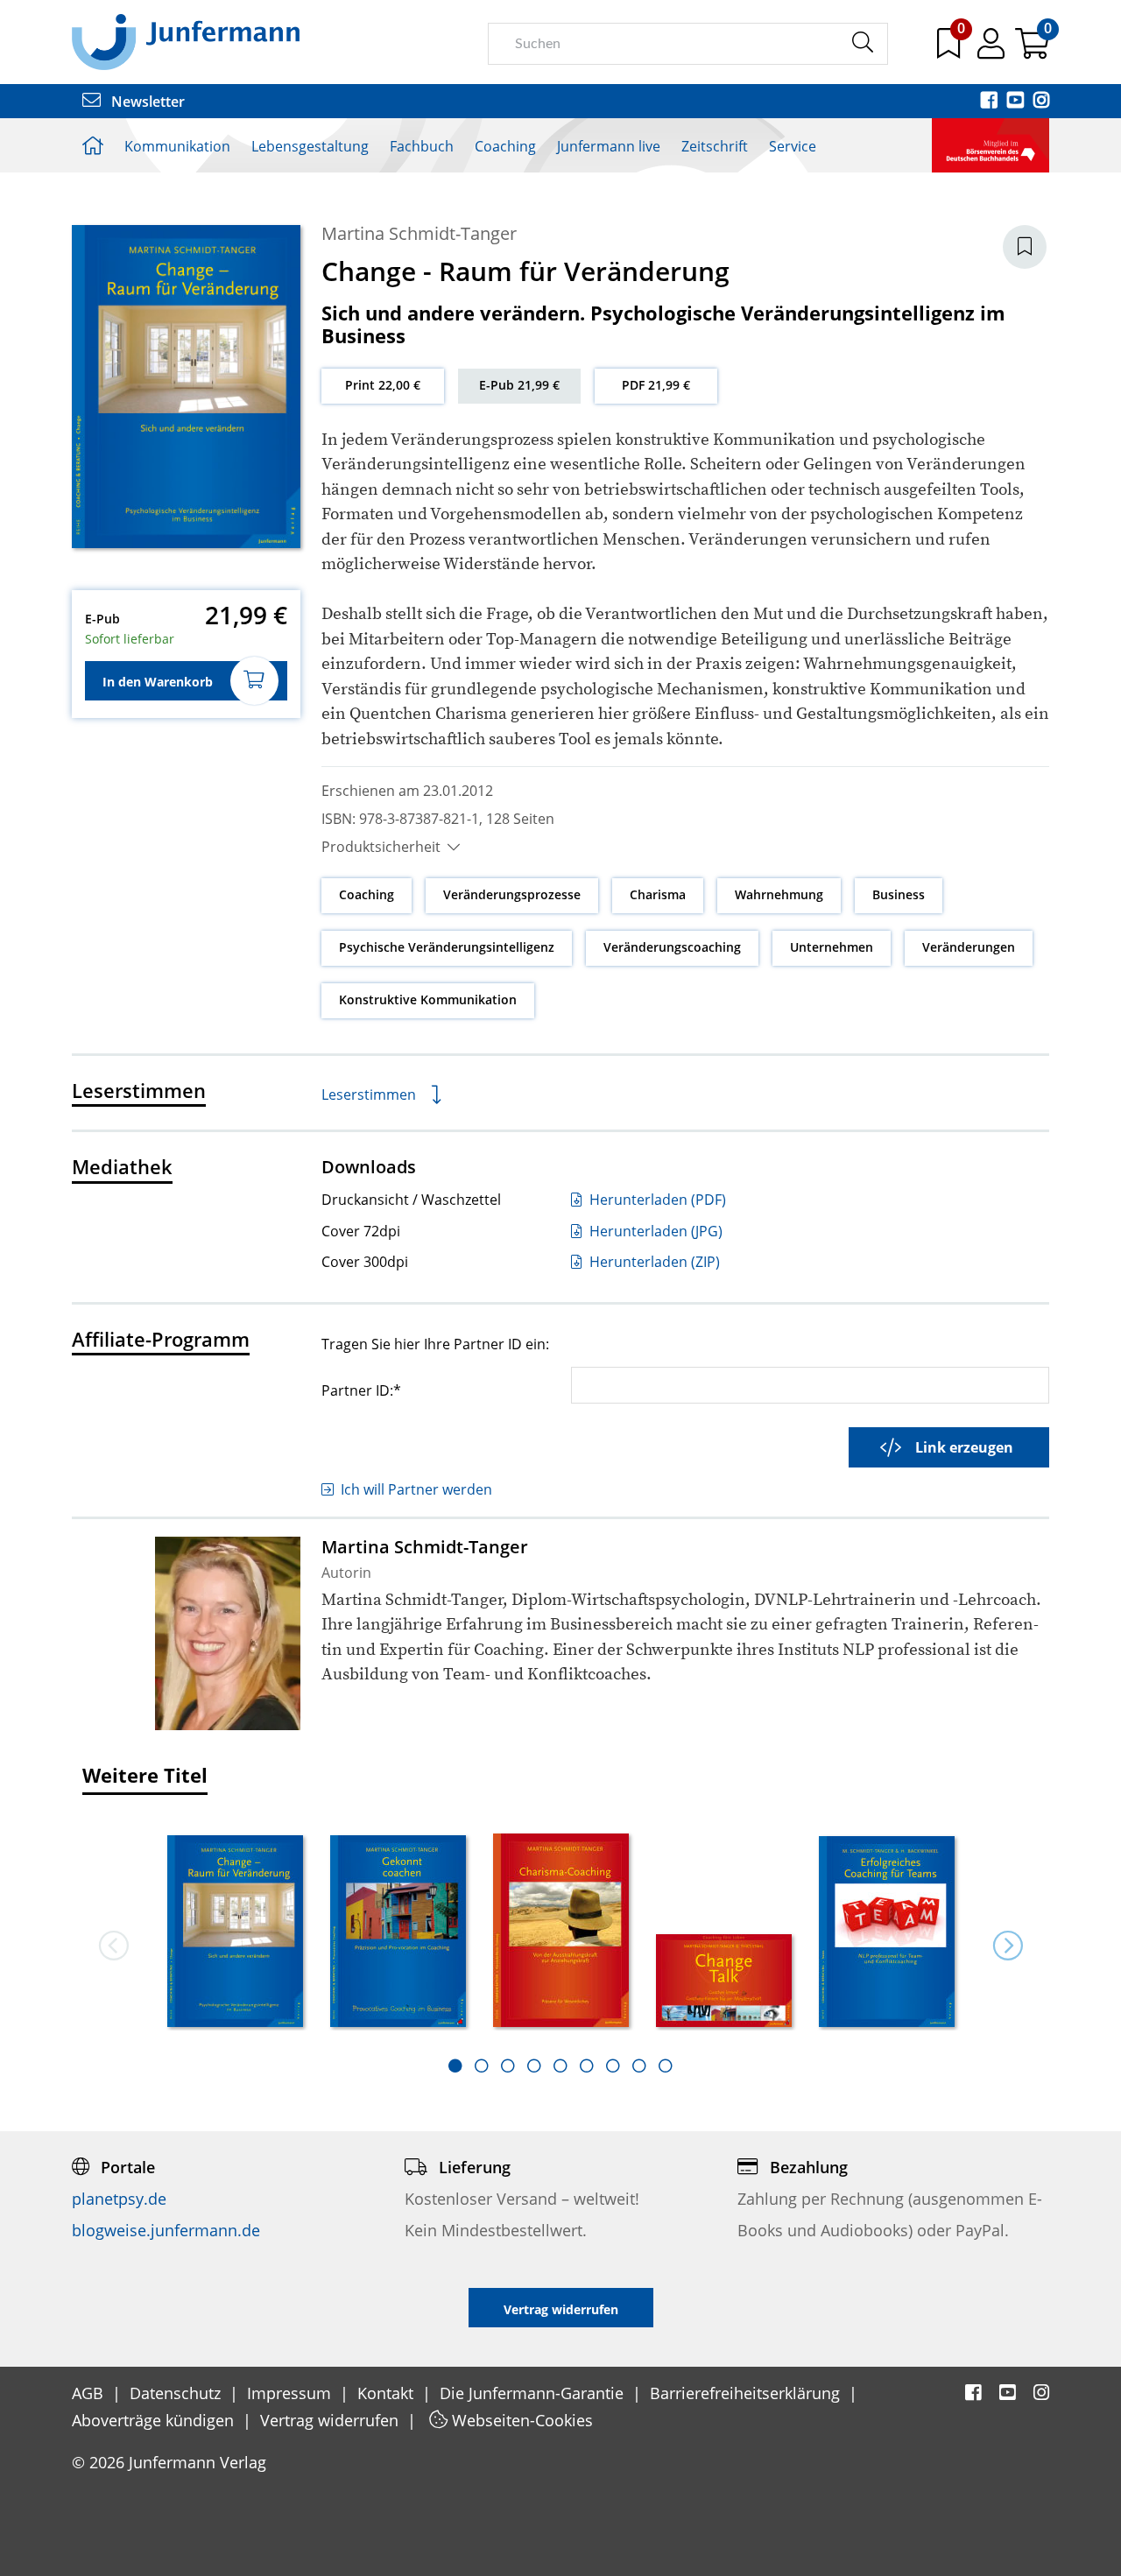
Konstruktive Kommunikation (428, 999)
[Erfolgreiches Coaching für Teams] (887, 1933)
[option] (236, 1925)
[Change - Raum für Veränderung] (236, 1933)
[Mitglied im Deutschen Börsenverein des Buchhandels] (991, 144)
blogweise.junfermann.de (166, 2230)
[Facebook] (991, 102)
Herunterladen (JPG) (654, 1231)
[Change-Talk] (724, 1982)
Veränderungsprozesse (512, 894)
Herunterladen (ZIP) (653, 1262)
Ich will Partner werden (416, 1489)
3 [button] (508, 2066)
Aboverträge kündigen (155, 2420)
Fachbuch (422, 146)
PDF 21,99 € (656, 385)
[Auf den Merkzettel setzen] (1025, 247)
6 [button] (587, 2066)
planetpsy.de (119, 2199)
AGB (90, 2393)
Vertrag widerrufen (331, 2420)
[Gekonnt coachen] (398, 1933)
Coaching (505, 146)
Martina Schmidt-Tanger (419, 233)
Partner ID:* (361, 1390)
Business (899, 894)
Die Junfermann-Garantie (534, 2393)
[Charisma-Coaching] (561, 1932)
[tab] (455, 2066)
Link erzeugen (964, 1447)
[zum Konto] (993, 50)
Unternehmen (832, 947)
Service (793, 146)
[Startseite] (186, 41)
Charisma (658, 894)
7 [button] (613, 2066)
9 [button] (666, 2066)
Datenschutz (177, 2393)
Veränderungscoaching (672, 947)
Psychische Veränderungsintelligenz (447, 947)
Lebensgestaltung (310, 146)
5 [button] (560, 2066)
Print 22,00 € (383, 385)
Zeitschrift (715, 146)
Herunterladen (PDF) (656, 1200)
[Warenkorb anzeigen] (1032, 50)
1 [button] (455, 2066)
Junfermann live (609, 146)
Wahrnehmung (779, 894)
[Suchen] (862, 43)
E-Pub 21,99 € (519, 385)
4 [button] (534, 2066)
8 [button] (639, 2066)
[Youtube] (1017, 102)
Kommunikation (177, 146)
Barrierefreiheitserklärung (747, 2393)
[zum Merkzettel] (950, 50)
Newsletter (146, 102)
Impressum (291, 2393)
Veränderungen (969, 947)
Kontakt (388, 2393)
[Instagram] (1041, 102)
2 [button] (482, 2066)
